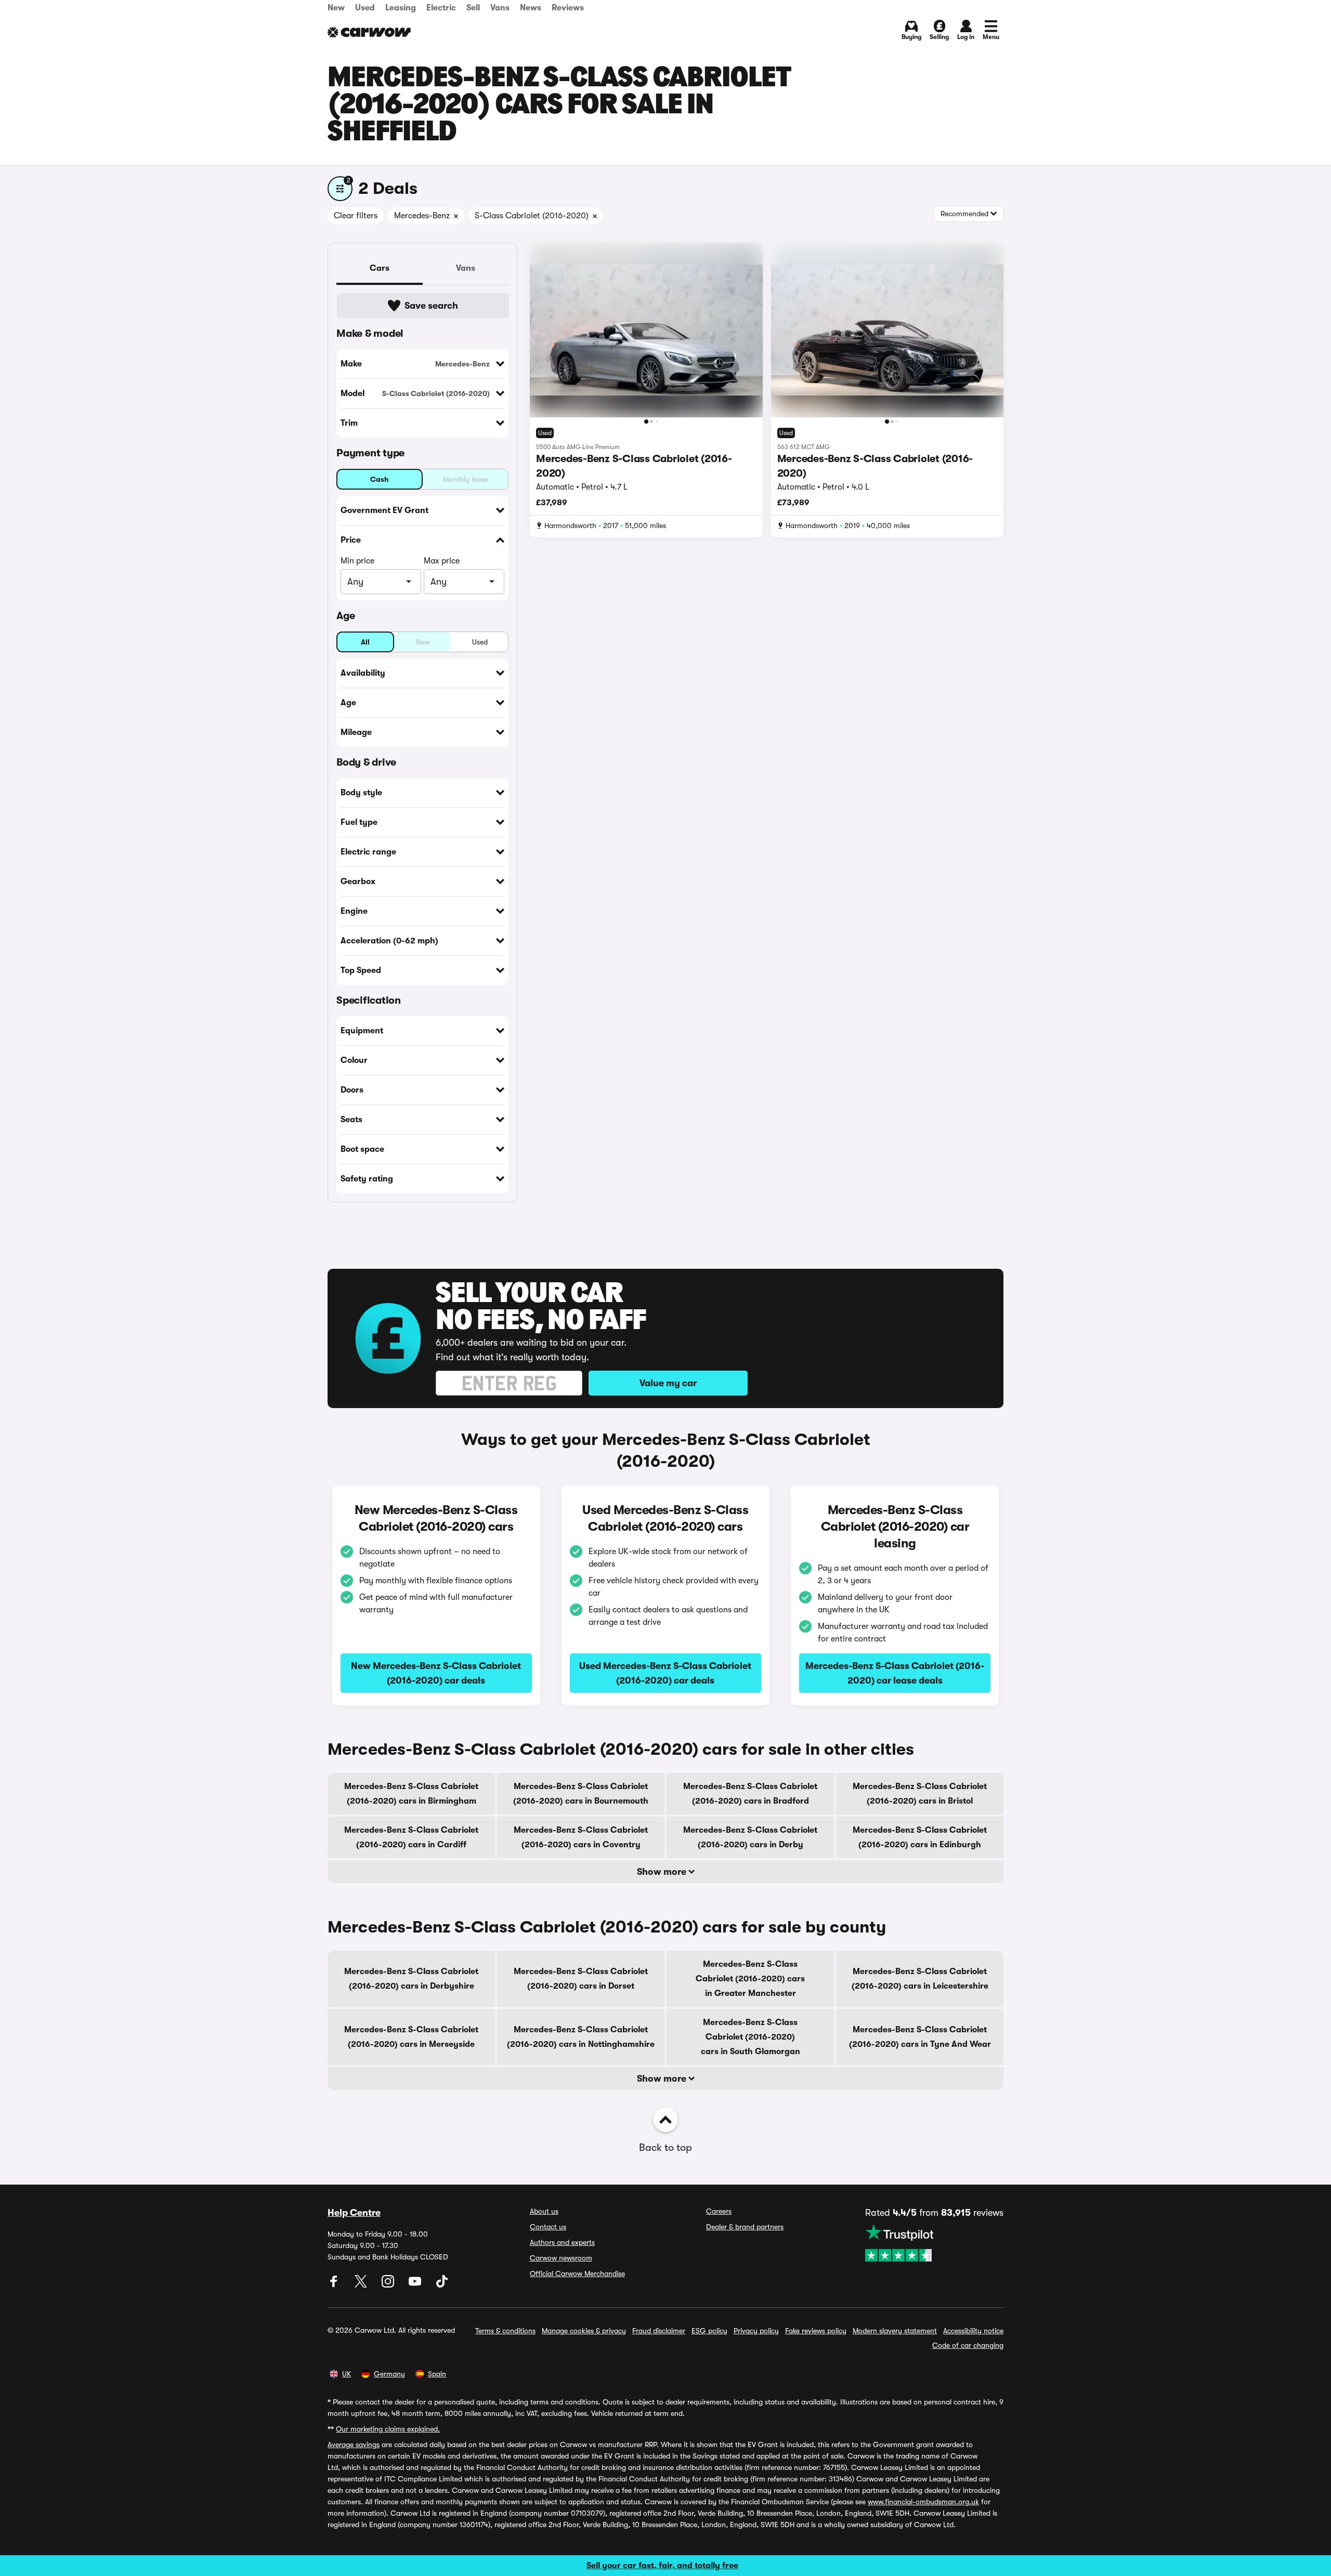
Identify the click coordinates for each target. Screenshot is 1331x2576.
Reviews (568, 8)
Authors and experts (562, 2242)
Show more (663, 1872)
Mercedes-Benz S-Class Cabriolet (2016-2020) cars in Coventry (581, 1837)
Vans (500, 8)
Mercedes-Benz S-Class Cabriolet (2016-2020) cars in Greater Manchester (750, 1979)
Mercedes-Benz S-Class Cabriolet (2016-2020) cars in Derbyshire (411, 1979)
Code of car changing (968, 2345)
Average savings (354, 2444)
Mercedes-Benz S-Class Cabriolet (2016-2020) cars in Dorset (581, 1979)
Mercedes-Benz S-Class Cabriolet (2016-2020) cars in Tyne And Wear (920, 2037)
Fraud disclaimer (659, 2331)
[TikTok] (442, 2285)
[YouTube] (416, 2285)
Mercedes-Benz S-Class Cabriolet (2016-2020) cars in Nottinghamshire (581, 2037)
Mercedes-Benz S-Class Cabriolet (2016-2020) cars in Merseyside (411, 2037)
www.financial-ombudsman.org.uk (923, 2502)
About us (544, 2211)
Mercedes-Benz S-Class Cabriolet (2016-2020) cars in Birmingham (411, 1794)
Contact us (548, 2227)
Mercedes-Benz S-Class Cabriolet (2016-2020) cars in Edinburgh (920, 1837)
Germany (389, 2374)
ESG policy (709, 2331)
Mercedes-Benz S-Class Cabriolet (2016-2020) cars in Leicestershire (920, 1979)
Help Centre (354, 2213)
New (336, 8)
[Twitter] (362, 2285)
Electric (441, 8)
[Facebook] (335, 2285)
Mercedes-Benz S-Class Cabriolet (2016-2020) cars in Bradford (750, 1794)
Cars (380, 268)
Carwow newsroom (561, 2258)
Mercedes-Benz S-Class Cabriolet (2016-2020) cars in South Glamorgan (751, 2037)
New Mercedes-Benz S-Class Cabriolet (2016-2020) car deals (436, 1673)
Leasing (401, 8)
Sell (473, 8)
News (531, 8)
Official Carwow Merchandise (577, 2273)
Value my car (668, 1383)
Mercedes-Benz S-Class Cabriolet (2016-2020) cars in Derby (750, 1837)
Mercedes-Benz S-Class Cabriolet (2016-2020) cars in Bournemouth (581, 1794)
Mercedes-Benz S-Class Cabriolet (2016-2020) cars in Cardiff (411, 1837)
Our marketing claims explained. (388, 2429)
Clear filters (356, 216)
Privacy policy (756, 2331)
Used (365, 8)
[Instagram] (389, 2285)
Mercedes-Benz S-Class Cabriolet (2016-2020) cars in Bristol (920, 1794)
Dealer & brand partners (745, 2227)
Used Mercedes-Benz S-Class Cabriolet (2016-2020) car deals (665, 1673)
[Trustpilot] (934, 2243)
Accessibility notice (973, 2331)
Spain (437, 2374)
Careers (719, 2211)
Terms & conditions (505, 2331)
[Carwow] (369, 32)
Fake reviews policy (816, 2331)
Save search (431, 306)
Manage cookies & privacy (584, 2331)
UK (347, 2374)
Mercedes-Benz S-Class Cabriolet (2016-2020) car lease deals (895, 1673)
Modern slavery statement (895, 2331)
